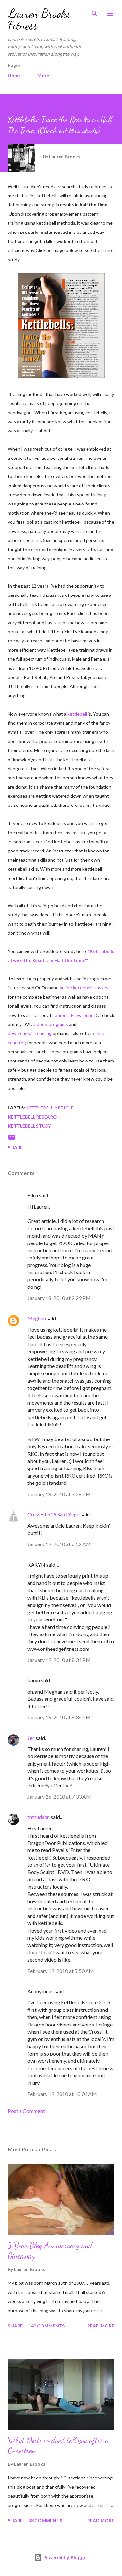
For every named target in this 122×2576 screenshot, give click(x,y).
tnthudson (39, 1817)
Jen (31, 1738)
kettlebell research (34, 1117)
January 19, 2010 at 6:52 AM (59, 1544)
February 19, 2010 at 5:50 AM (61, 1971)
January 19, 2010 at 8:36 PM (59, 1717)
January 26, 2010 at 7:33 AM (59, 1796)
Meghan (37, 1318)
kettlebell (77, 714)
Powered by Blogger (65, 2558)
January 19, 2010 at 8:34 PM (59, 1660)
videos (40, 1024)
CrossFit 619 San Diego (54, 1514)
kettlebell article (50, 1108)
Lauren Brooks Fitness (39, 19)
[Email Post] (12, 1139)
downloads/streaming (30, 1033)
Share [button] (15, 1147)
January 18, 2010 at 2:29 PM (59, 1298)
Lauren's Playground (73, 1015)
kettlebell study (29, 1126)
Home (14, 75)
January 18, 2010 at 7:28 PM (59, 1494)
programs (58, 1024)
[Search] (95, 12)
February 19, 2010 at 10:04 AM (62, 2094)
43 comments (45, 2520)
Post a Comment (26, 2111)
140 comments (47, 2326)
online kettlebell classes (84, 988)
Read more (101, 2326)
